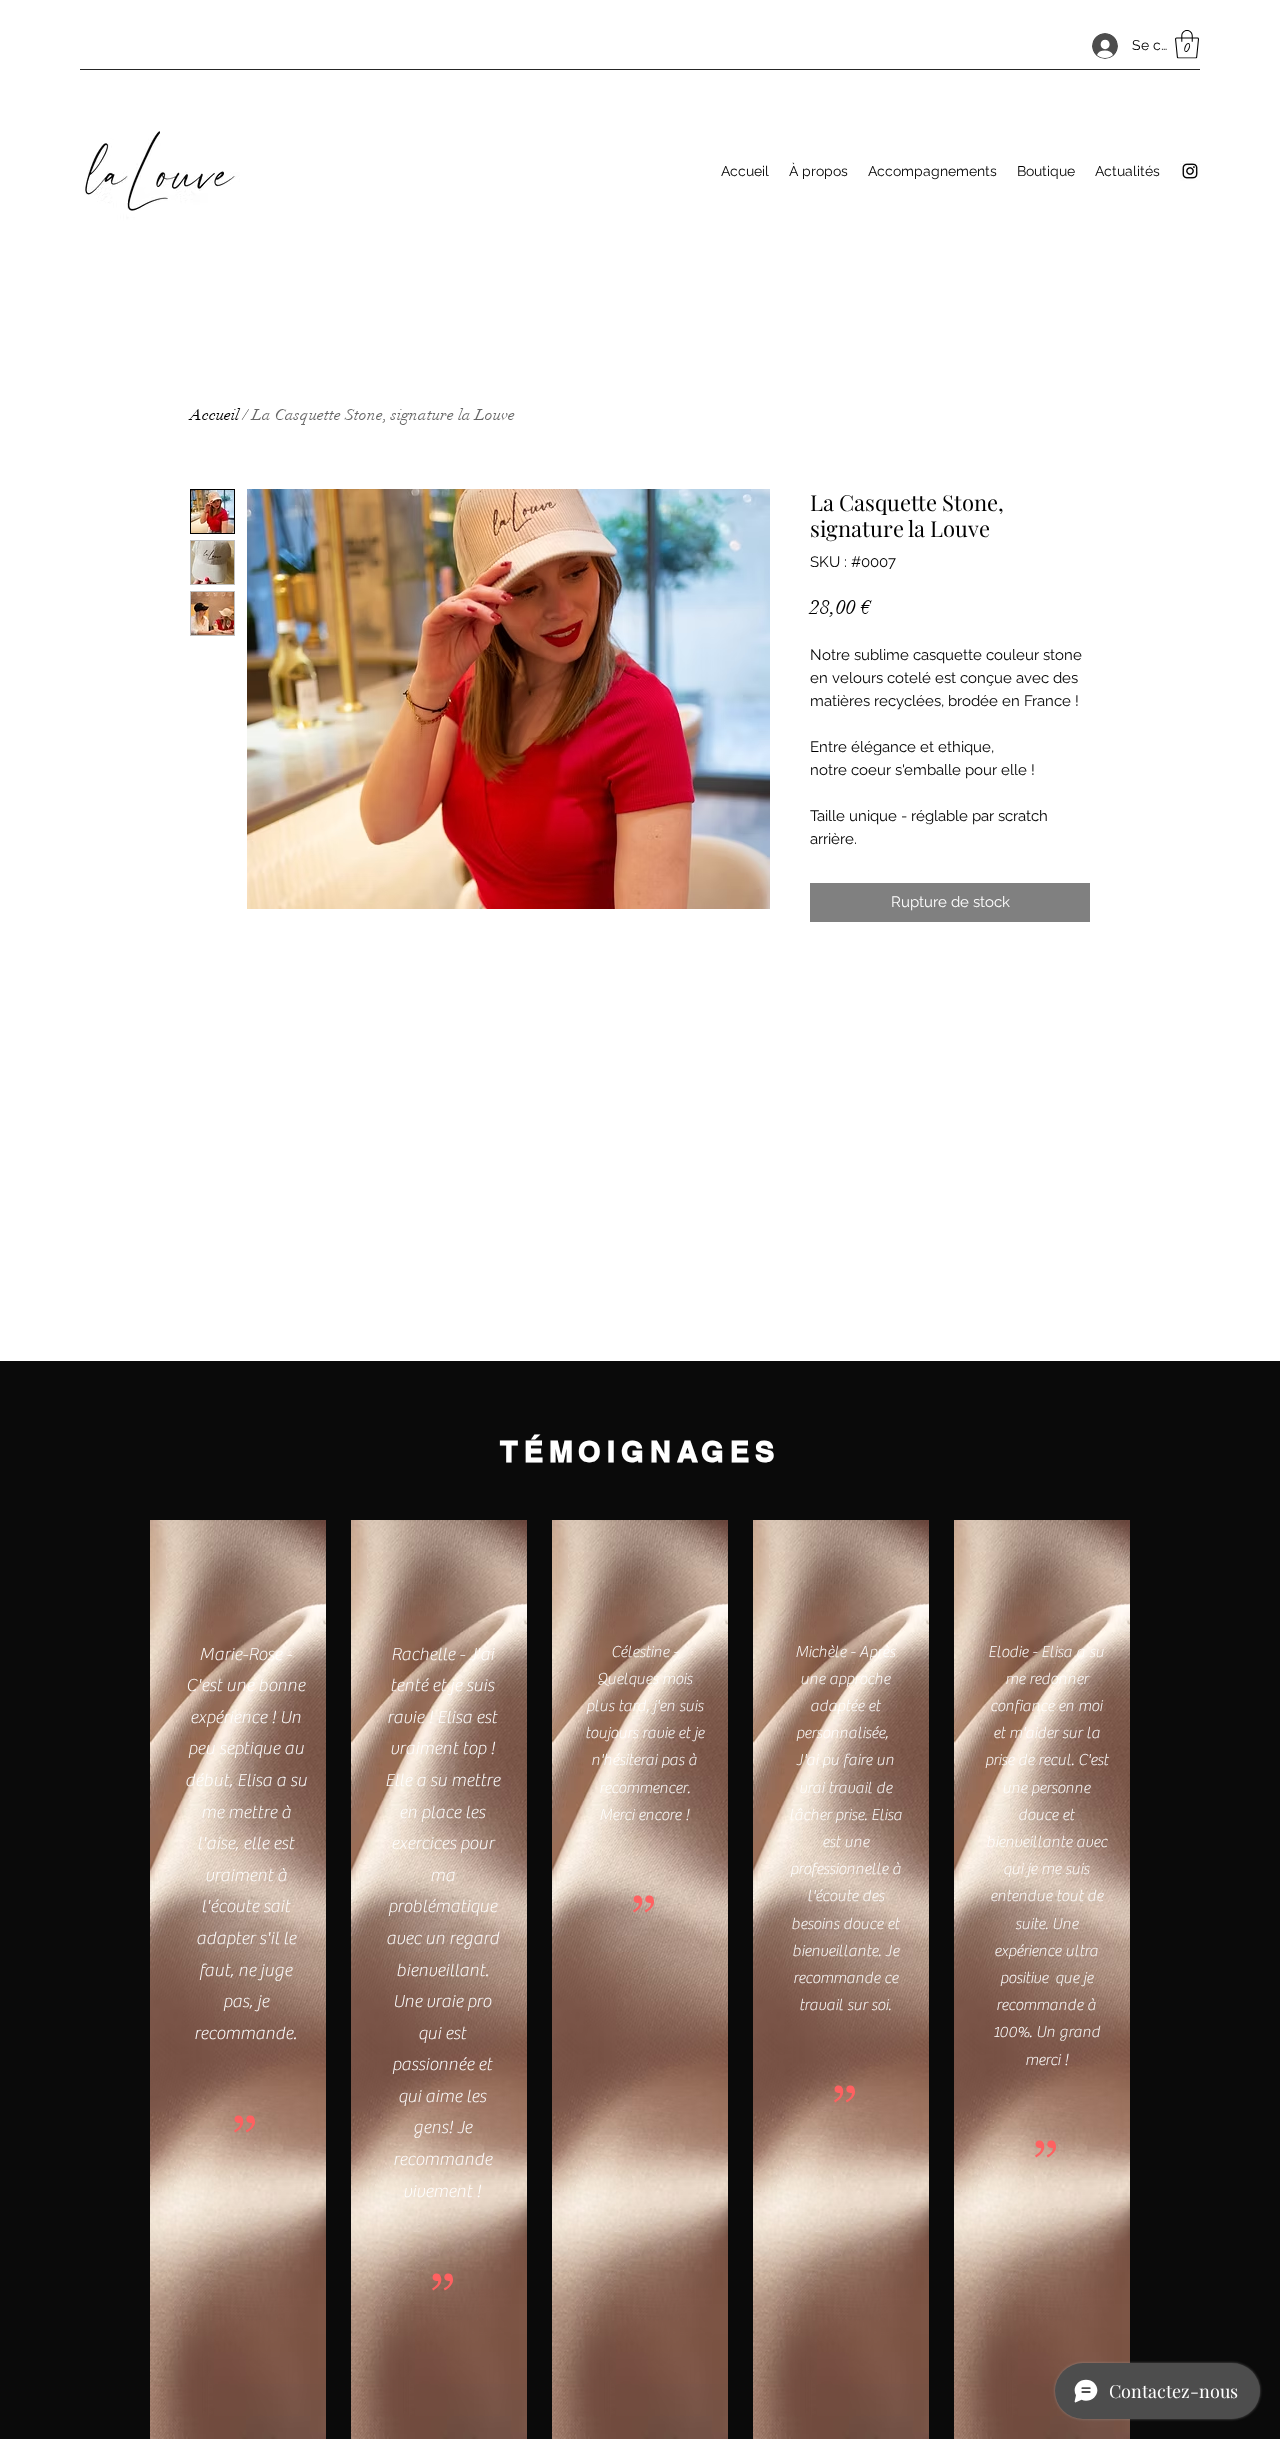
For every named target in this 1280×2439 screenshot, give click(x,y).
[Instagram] (1190, 171)
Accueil (214, 415)
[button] (1187, 44)
